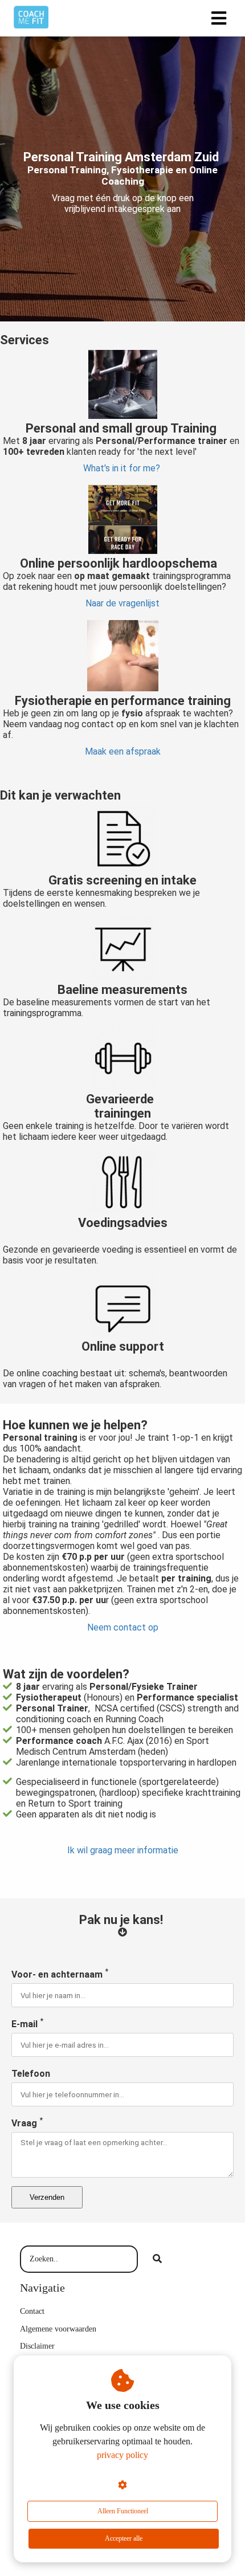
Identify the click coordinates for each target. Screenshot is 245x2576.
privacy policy (122, 2455)
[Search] (157, 2259)
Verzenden (47, 2197)
